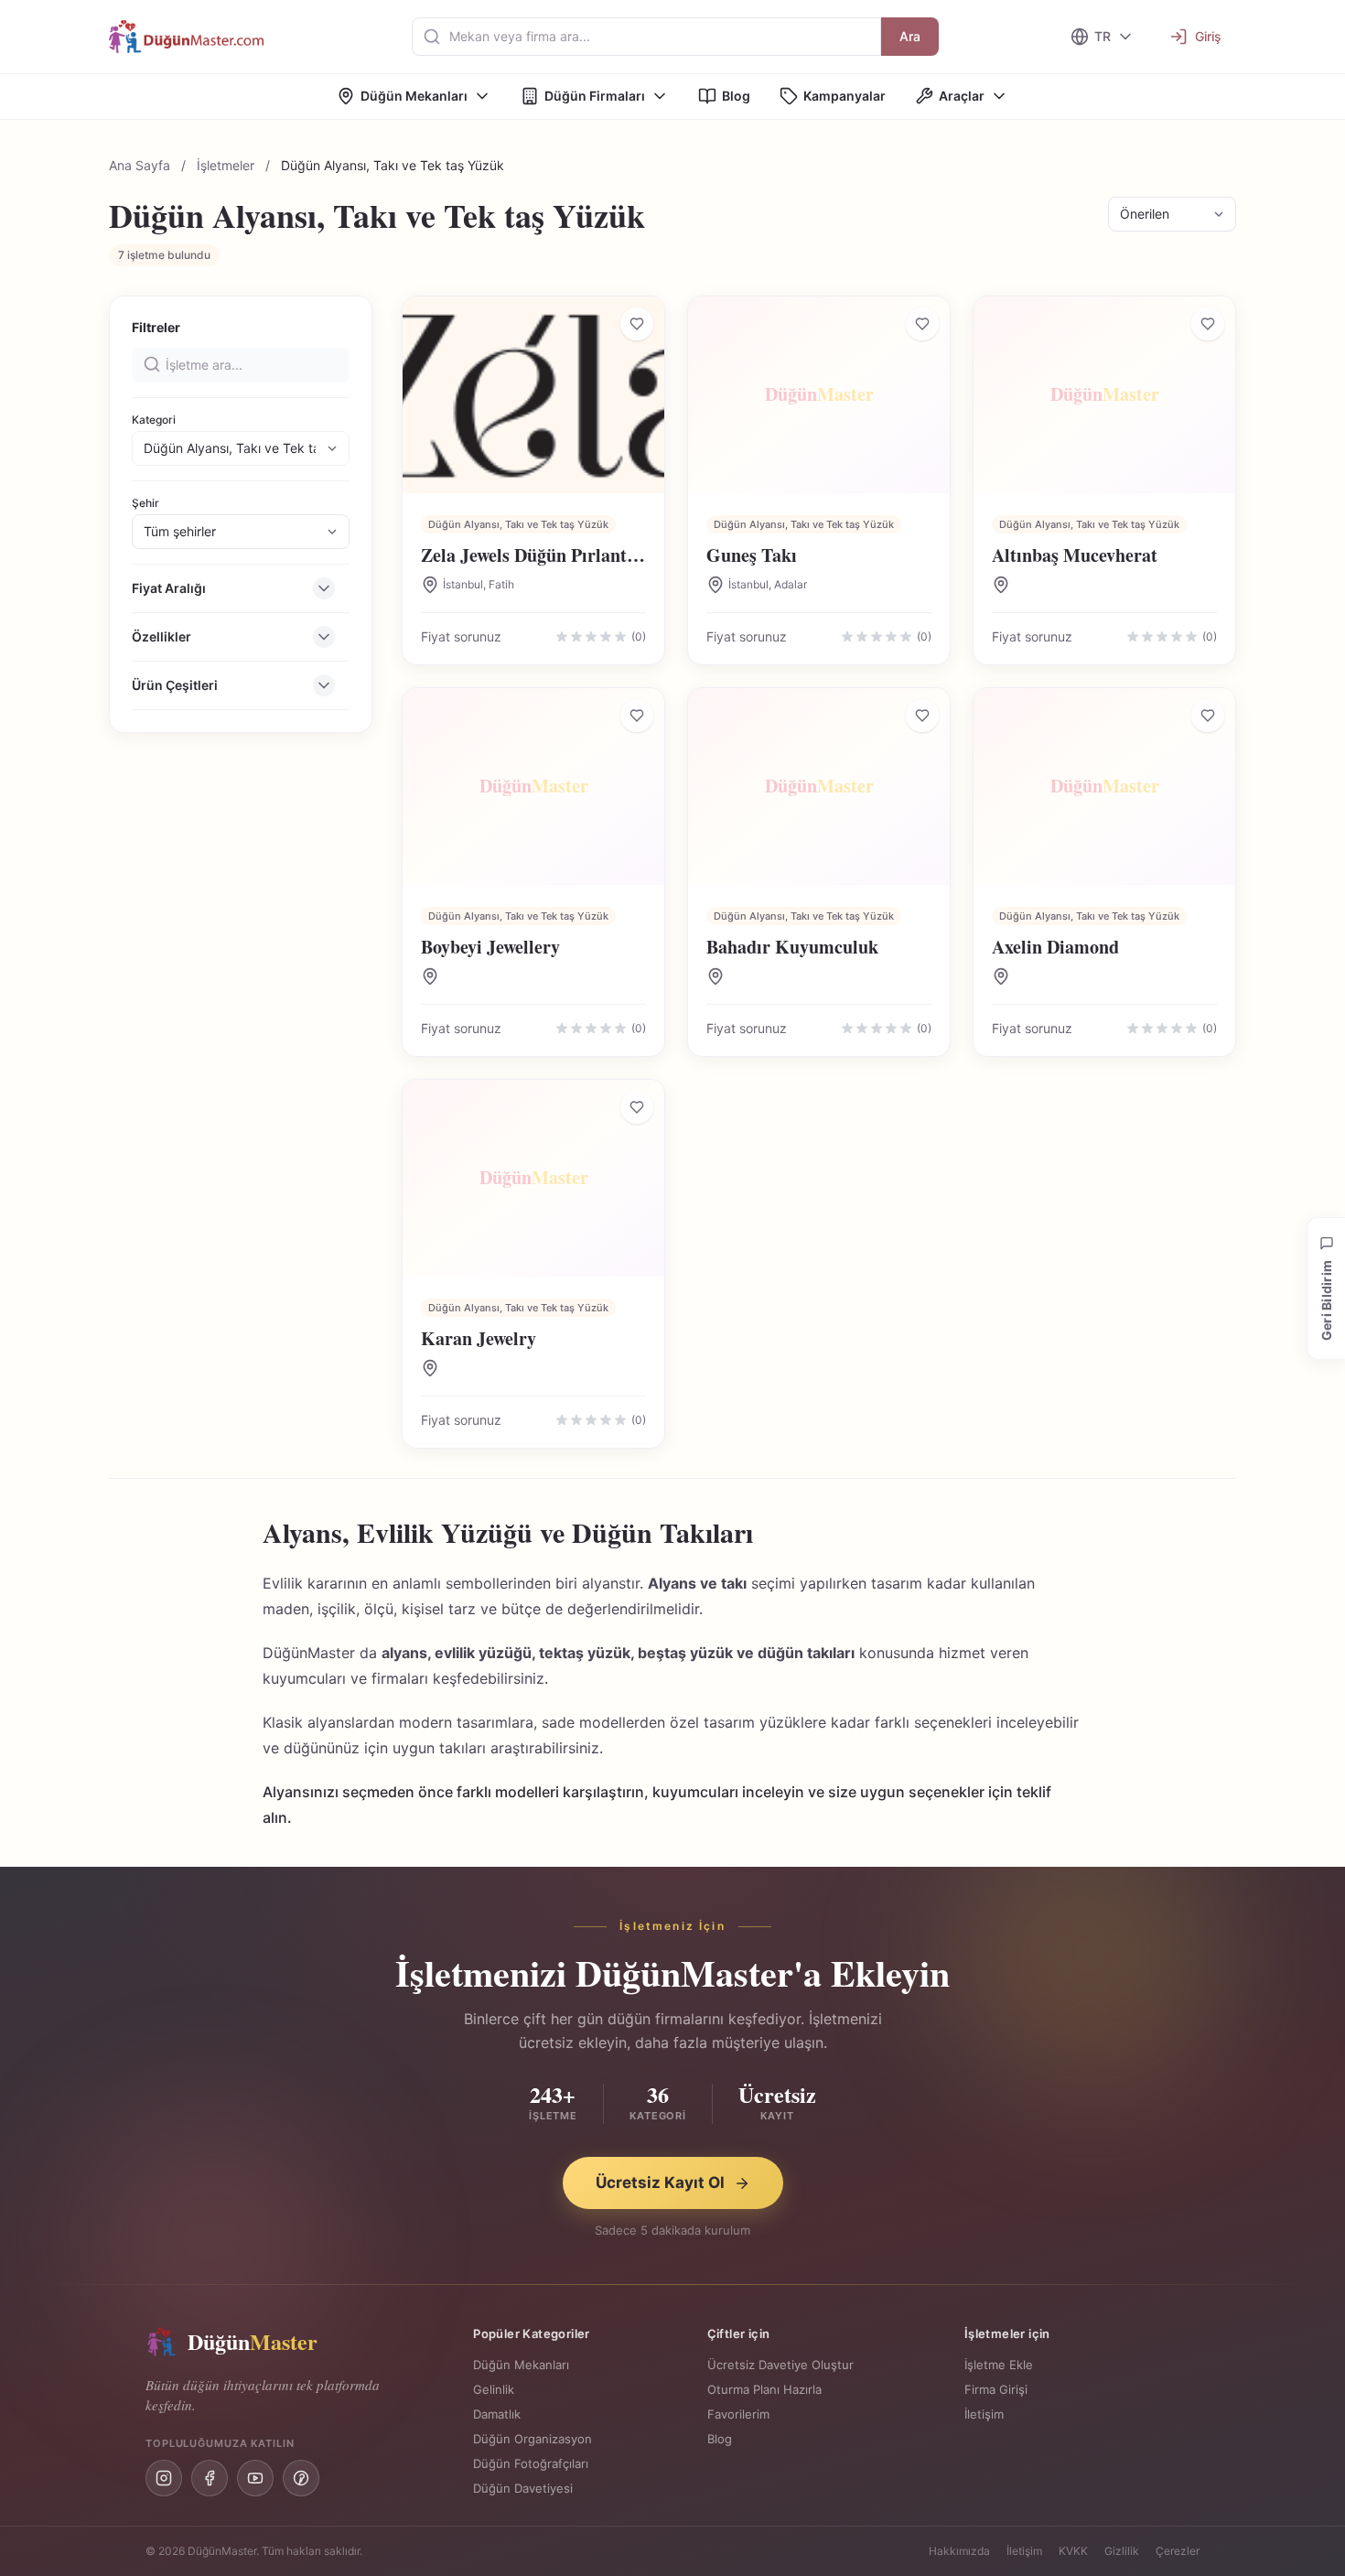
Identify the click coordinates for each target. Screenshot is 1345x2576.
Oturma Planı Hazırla (764, 2389)
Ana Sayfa (140, 165)
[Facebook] (210, 2478)
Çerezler (1178, 2551)
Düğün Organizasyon (533, 2439)
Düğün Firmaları (595, 96)
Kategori (154, 420)
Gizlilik (1122, 2551)
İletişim (984, 2414)
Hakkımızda (959, 2551)
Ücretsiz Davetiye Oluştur (780, 2365)
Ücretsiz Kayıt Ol (660, 2183)
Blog (736, 96)
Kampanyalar (845, 96)
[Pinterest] (301, 2478)
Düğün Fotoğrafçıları (531, 2463)
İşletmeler (226, 165)
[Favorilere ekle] (637, 324)
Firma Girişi (996, 2389)
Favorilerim (738, 2414)
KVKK (1073, 2551)
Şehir (145, 503)
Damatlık (497, 2414)
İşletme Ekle (999, 2365)
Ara (910, 36)
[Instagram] (164, 2478)
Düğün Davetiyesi (523, 2488)
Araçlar (962, 96)
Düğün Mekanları (414, 96)
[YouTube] (255, 2478)
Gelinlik (494, 2389)
